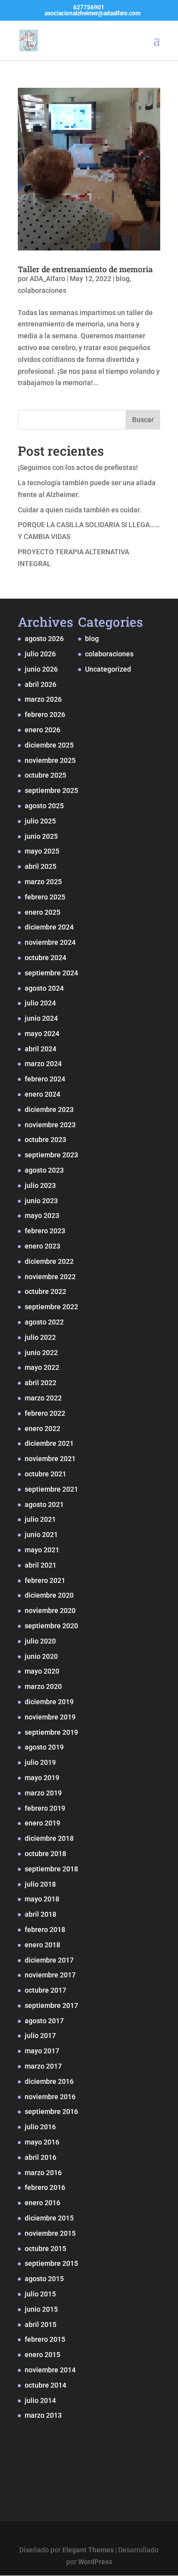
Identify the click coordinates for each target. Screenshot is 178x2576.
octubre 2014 (45, 2385)
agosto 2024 (44, 988)
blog (123, 279)
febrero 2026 (45, 715)
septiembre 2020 (51, 1626)
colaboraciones (42, 290)
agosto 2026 (44, 639)
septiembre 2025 (51, 790)
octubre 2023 (45, 1140)
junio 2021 (41, 1535)
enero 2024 (43, 1094)
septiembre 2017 (51, 2005)
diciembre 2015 (49, 2218)
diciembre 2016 (49, 2081)
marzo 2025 (43, 882)
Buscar (143, 420)
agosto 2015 (44, 2279)
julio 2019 (40, 1762)
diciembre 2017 (49, 1960)
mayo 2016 (42, 2142)
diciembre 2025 (49, 745)
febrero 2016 (45, 2187)
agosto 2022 (44, 1322)
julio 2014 (40, 2400)
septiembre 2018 (51, 1869)
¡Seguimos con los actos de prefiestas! (78, 467)
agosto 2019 (44, 1747)
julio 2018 (40, 1884)
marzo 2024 (43, 1064)
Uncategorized (108, 669)
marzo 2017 (43, 2066)
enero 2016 (43, 2203)
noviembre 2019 (50, 1717)
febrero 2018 (45, 1930)
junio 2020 (41, 1656)
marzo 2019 (43, 1793)
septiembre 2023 (51, 1155)
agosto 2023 (44, 1170)
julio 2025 (40, 821)
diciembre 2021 (49, 1443)
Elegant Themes (88, 2550)
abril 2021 (41, 1565)
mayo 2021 (42, 1550)
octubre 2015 (45, 2249)
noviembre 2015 (50, 2233)
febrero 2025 (45, 897)
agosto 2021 (44, 1504)
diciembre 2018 (49, 1838)
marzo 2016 (43, 2173)
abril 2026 (41, 684)
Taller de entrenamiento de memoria (85, 269)
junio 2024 (41, 1018)
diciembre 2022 (49, 1261)
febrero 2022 (45, 1413)
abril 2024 (41, 1049)
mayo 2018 (42, 1899)
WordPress (95, 2562)
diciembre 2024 (49, 927)
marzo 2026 (43, 699)
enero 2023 (43, 1246)
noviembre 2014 (50, 2370)
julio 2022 (40, 1337)
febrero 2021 (45, 1580)
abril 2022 (41, 1383)
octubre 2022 (45, 1291)
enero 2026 (43, 730)
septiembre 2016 (51, 2111)
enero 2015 (43, 2355)
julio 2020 (40, 1641)
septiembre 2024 (51, 973)
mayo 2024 (42, 1034)
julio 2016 (40, 2127)
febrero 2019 (45, 1808)
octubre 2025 (45, 775)
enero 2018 (43, 1945)
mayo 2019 (42, 1778)
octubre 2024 (45, 958)
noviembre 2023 (50, 1125)
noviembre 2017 (50, 1975)
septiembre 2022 (51, 1307)
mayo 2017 (42, 2051)
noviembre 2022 (50, 1277)
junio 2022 (41, 1353)
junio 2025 (41, 836)
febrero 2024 (45, 1079)
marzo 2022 (43, 1398)
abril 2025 (41, 866)
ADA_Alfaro (47, 279)
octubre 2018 (45, 1854)
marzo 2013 (43, 2415)
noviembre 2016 (50, 2097)
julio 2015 (40, 2294)
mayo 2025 (42, 851)
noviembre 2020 (50, 1610)
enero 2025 (43, 912)
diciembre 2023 (49, 1109)
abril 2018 (41, 1914)
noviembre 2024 (50, 942)
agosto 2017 (44, 2021)
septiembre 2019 (51, 1732)
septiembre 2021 (51, 1489)
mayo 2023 (42, 1216)
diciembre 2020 (49, 1595)
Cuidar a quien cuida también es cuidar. (80, 510)
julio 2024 (40, 1003)
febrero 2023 (45, 1231)
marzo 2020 (43, 1686)
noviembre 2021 (50, 1459)
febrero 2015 (45, 2339)
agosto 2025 (44, 806)
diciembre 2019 (49, 1702)
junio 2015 (41, 2309)
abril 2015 (41, 2325)
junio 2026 (41, 669)
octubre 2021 (45, 1474)
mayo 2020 (42, 1671)
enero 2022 (43, 1429)
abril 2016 (41, 2157)
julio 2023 (40, 1185)
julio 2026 (40, 654)
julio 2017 (40, 2036)
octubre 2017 (45, 1990)
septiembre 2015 (51, 2263)
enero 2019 (43, 1823)
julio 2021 (40, 1519)
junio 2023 (41, 1201)
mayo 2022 (42, 1367)
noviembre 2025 (50, 760)
